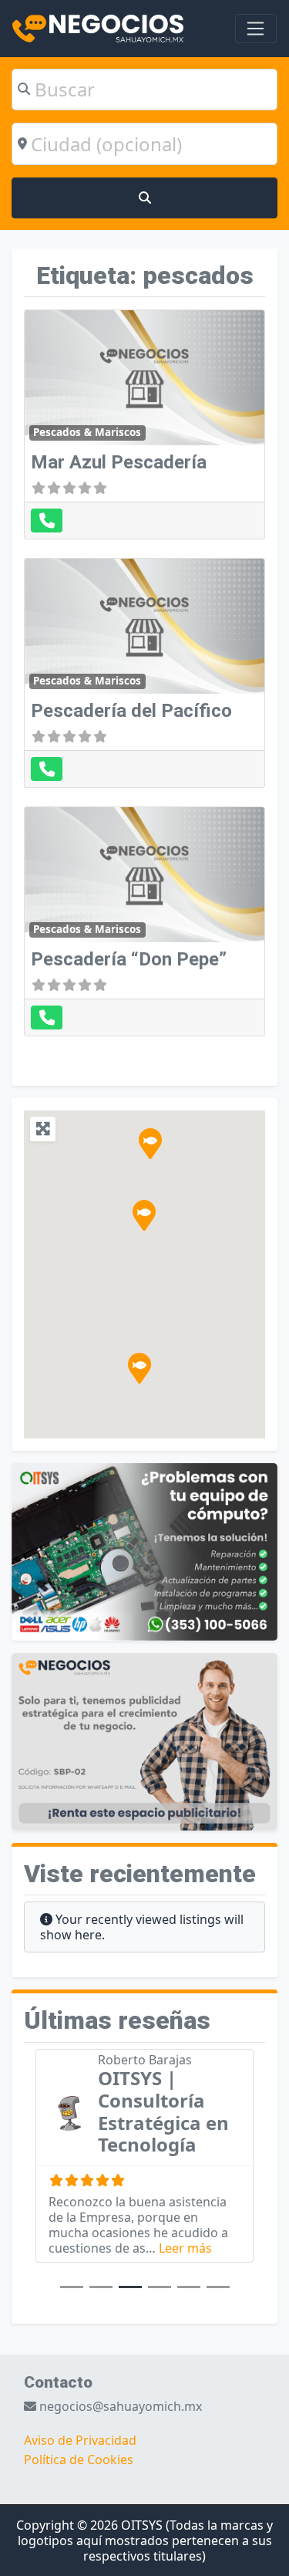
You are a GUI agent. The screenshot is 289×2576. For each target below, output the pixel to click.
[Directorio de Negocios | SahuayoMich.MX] (98, 27)
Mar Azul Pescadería (119, 462)
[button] (139, 1368)
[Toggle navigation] (256, 29)
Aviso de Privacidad (80, 2440)
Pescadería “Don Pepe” (129, 959)
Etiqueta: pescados (145, 276)
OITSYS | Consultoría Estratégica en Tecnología (163, 2111)
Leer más (185, 2248)
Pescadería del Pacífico (131, 711)
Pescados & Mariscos (87, 432)
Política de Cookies (79, 2459)
